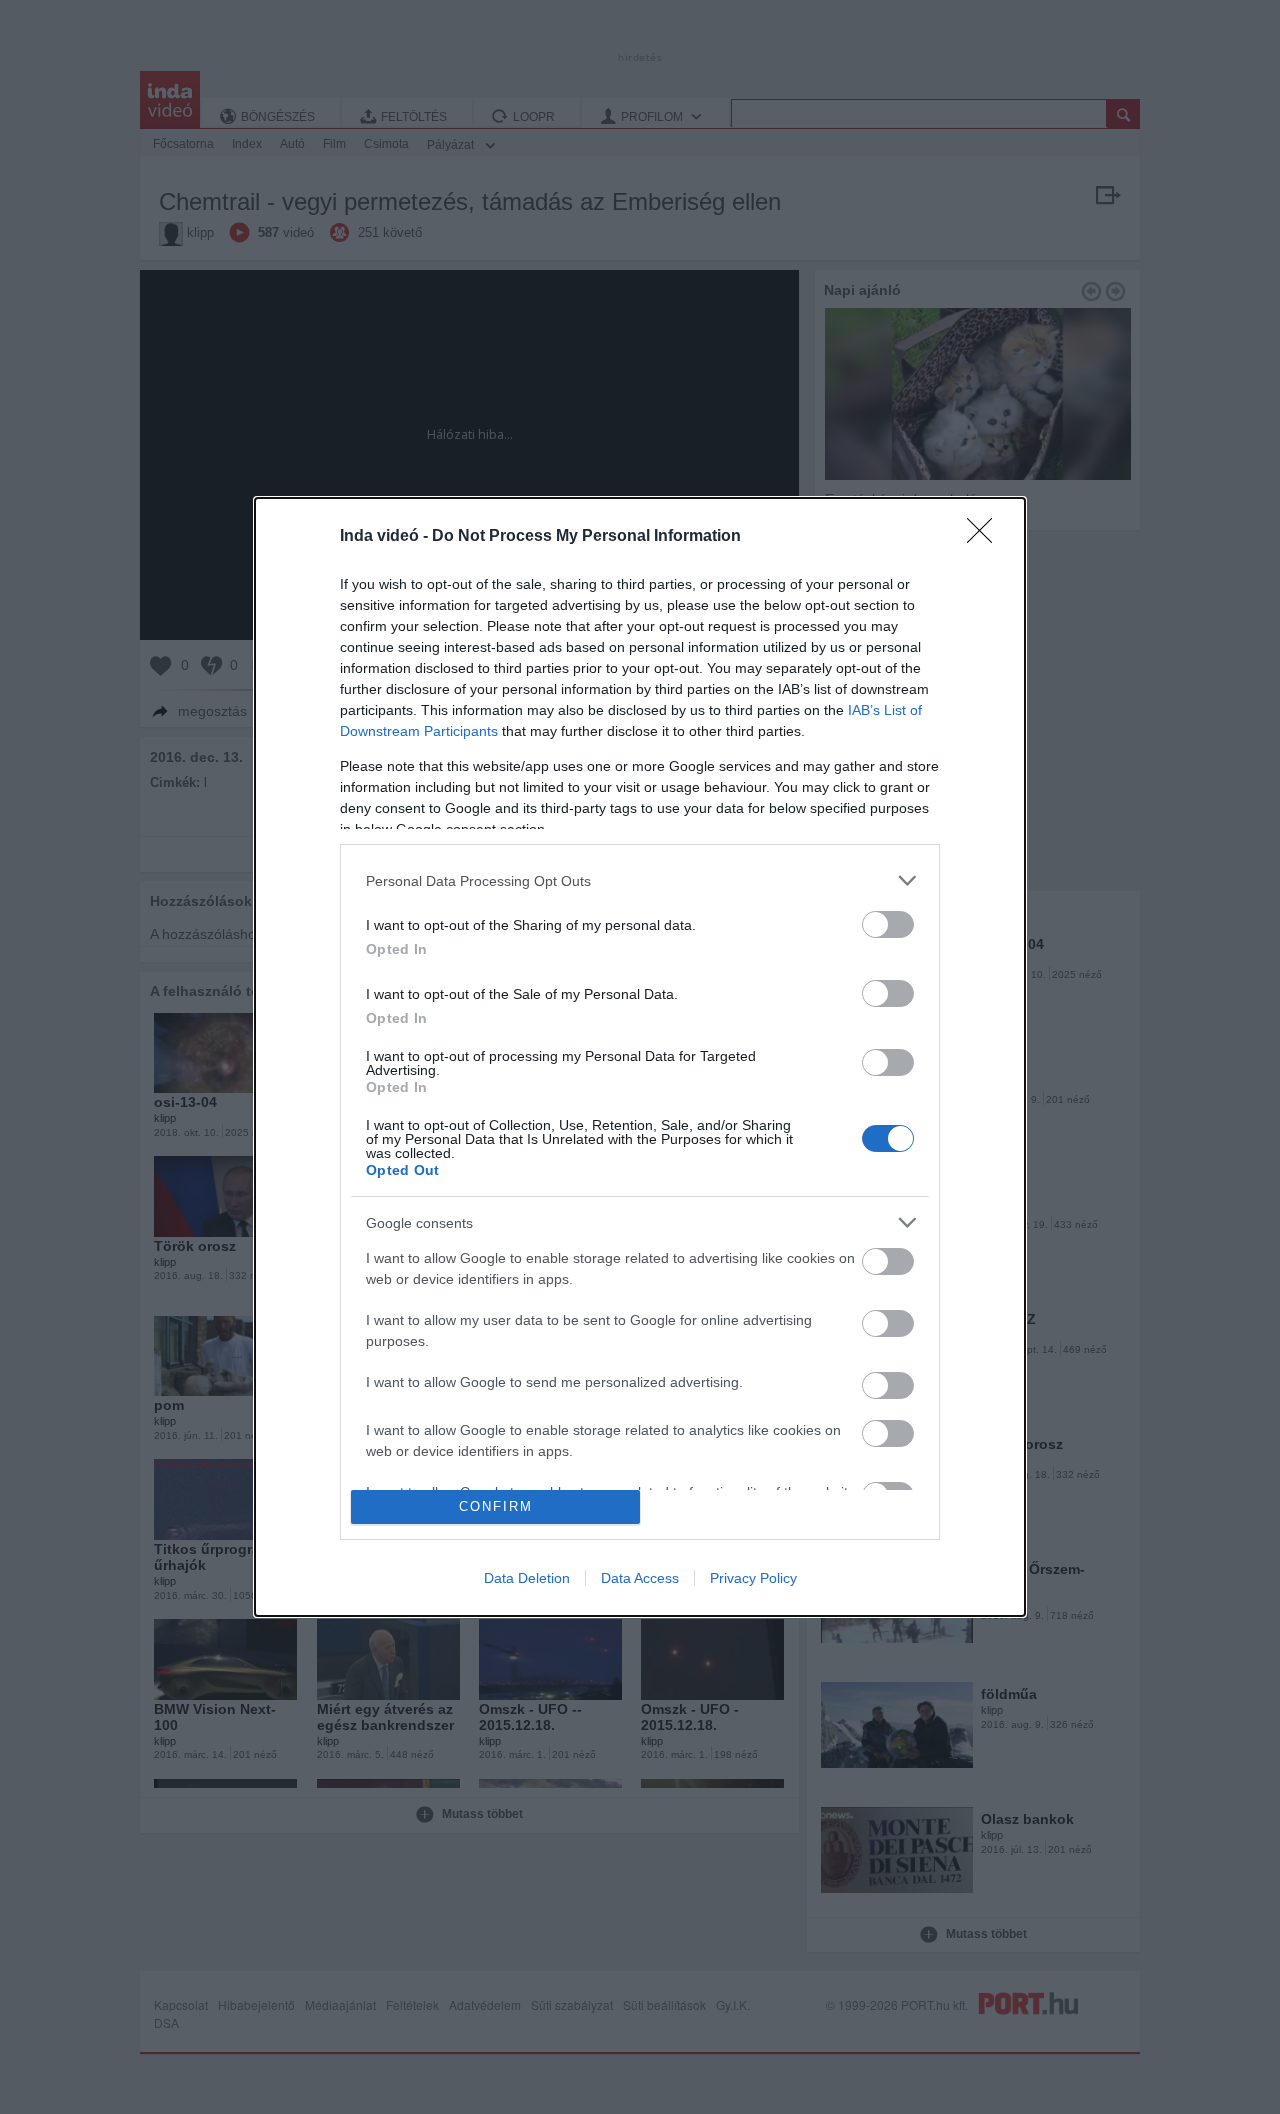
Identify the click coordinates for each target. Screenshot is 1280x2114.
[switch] (888, 924)
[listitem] (640, 880)
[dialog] (640, 1056)
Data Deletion (527, 1578)
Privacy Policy (753, 1578)
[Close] (986, 537)
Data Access (640, 1578)
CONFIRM (496, 1506)
